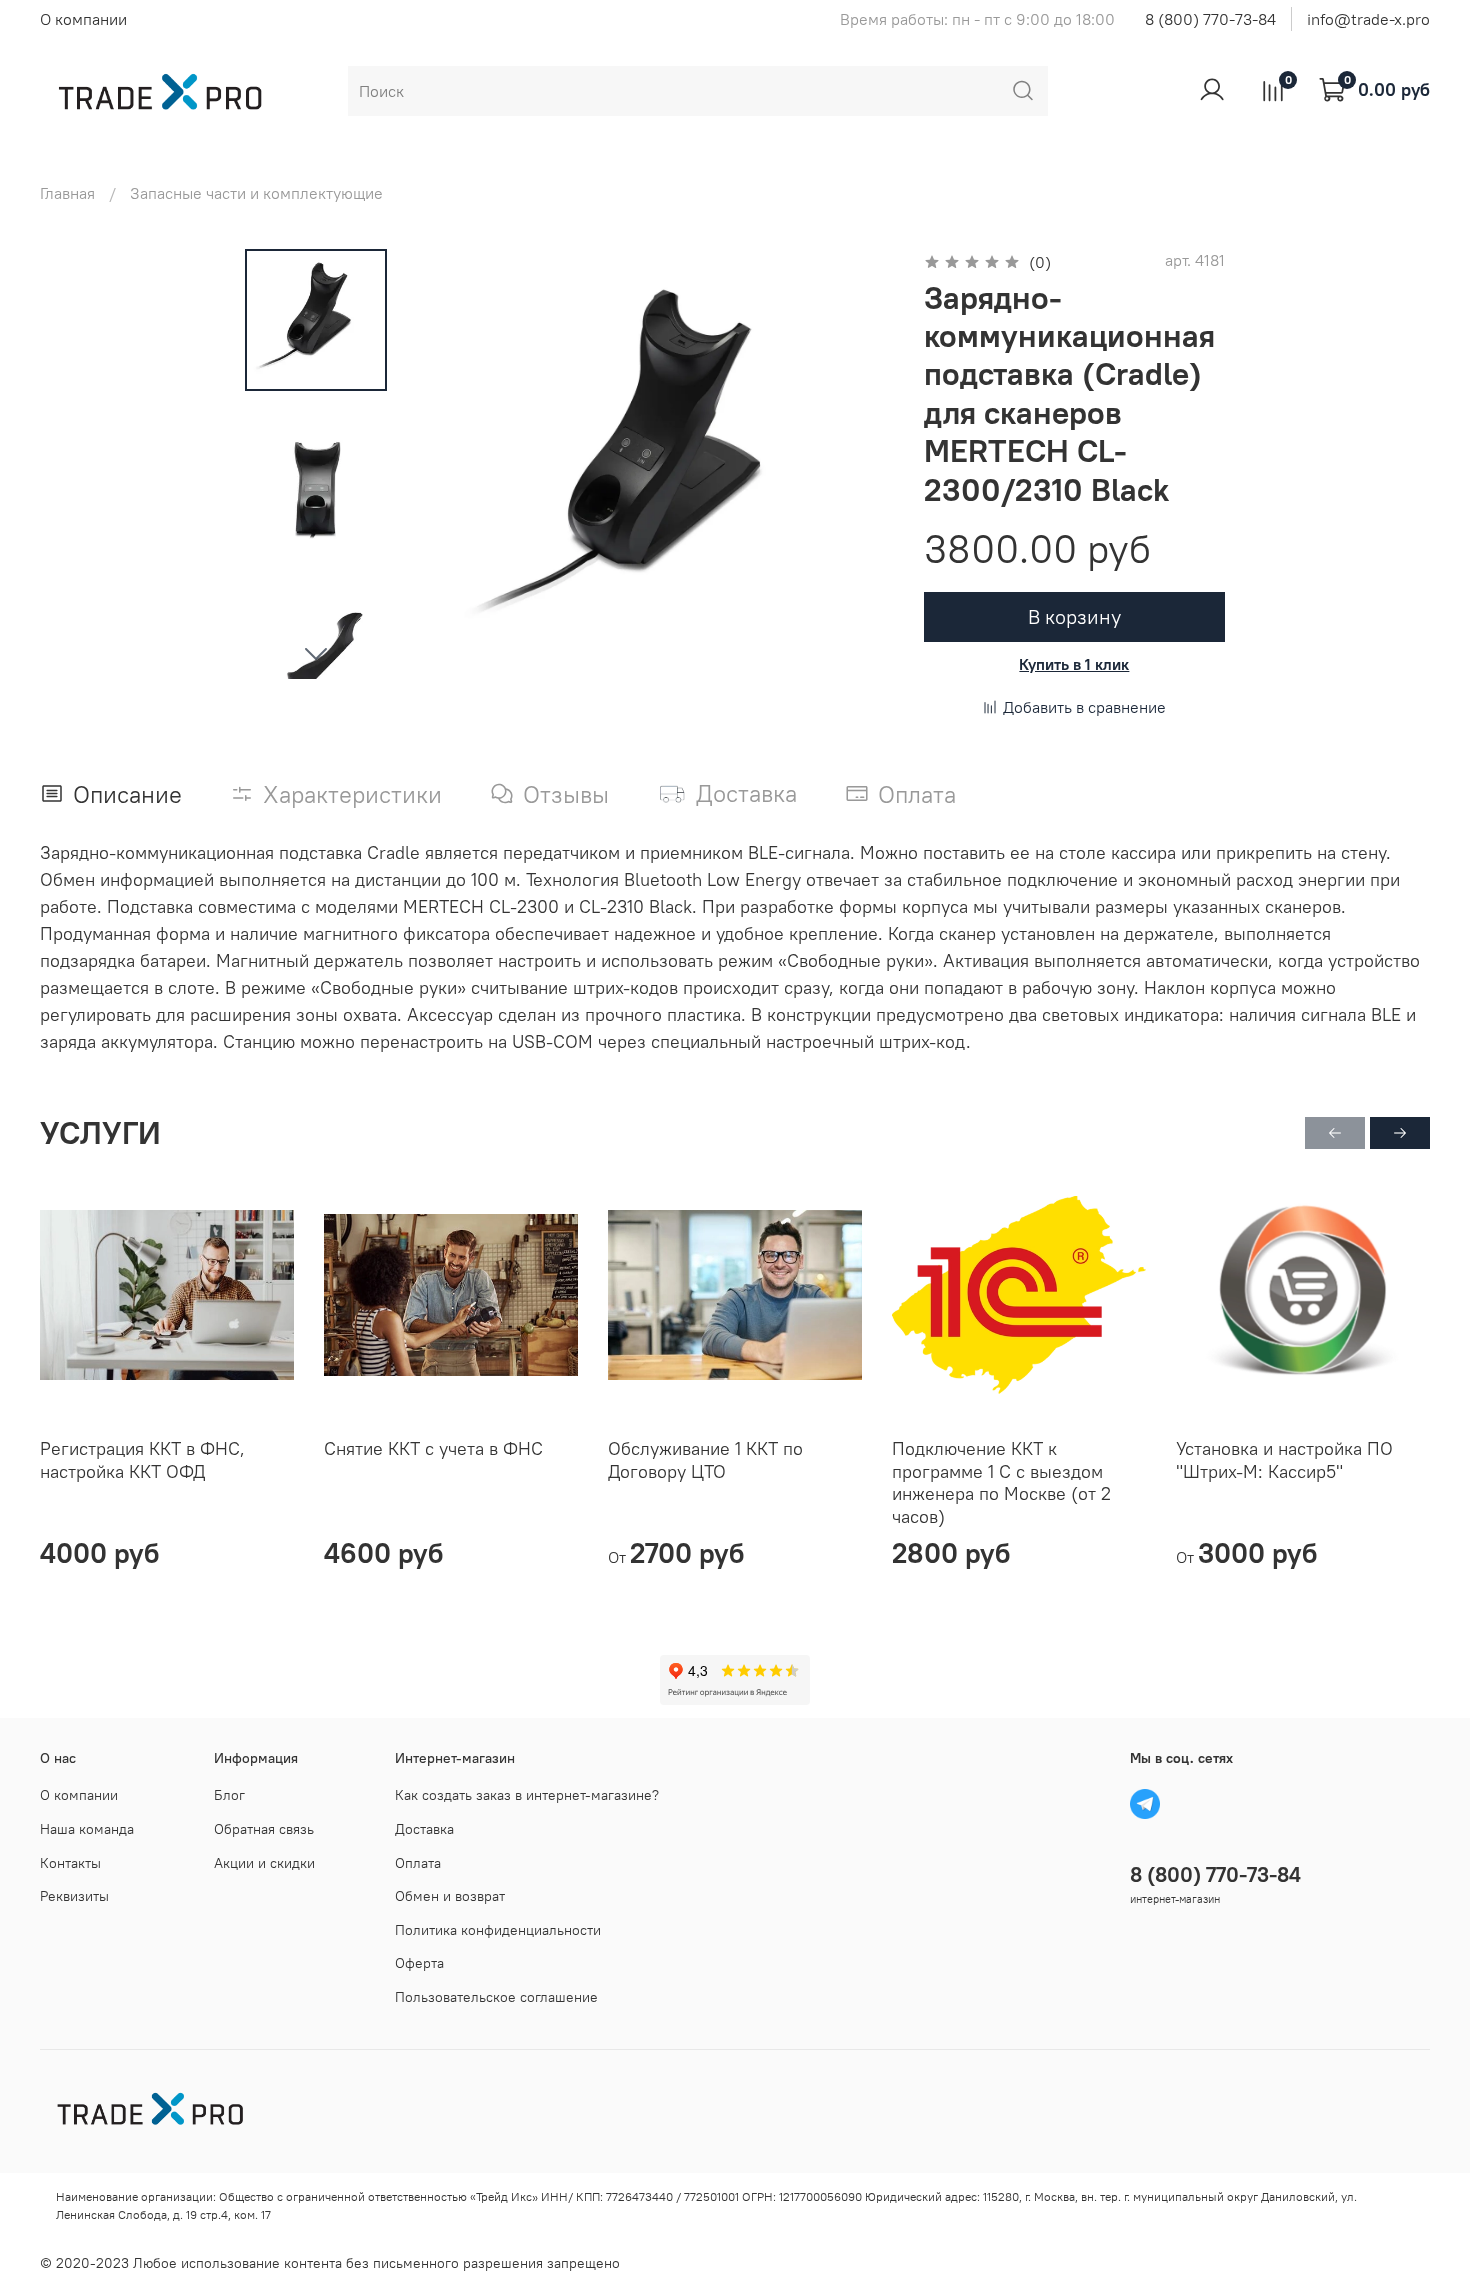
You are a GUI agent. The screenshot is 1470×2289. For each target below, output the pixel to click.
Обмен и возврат (450, 1896)
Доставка (424, 1829)
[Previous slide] (459, 464)
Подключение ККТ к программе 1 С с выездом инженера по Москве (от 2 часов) (1001, 1482)
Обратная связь (264, 1829)
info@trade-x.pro (1368, 19)
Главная (67, 193)
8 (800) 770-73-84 (1210, 19)
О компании (83, 19)
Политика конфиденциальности (498, 1930)
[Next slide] (316, 653)
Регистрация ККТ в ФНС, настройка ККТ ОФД (142, 1460)
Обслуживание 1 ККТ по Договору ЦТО (705, 1460)
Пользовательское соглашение (496, 1997)
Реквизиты (74, 1896)
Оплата (418, 1863)
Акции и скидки (264, 1863)
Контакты (70, 1863)
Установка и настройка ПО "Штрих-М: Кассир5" (1284, 1460)
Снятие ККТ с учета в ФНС (433, 1448)
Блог (229, 1795)
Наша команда (87, 1829)
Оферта (419, 1963)
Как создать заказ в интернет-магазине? (527, 1795)
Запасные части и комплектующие (256, 193)
